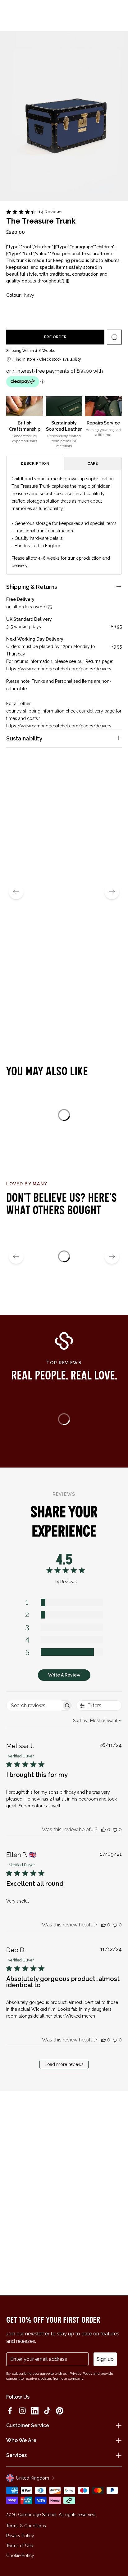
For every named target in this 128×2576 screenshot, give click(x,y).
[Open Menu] (13, 13)
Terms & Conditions (26, 2526)
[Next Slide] (112, 892)
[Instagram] (22, 2411)
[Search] (23, 13)
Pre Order (55, 337)
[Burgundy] (71, 310)
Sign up (105, 2359)
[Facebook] (10, 2411)
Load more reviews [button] (64, 2064)
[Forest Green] (53, 310)
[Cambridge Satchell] (64, 15)
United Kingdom (33, 2478)
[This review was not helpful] (115, 1830)
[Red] (34, 310)
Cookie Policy (20, 2556)
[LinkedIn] (35, 2411)
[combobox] (97, 1721)
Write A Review (64, 1675)
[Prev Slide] (16, 892)
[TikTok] (47, 2411)
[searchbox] (34, 1705)
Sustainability (24, 738)
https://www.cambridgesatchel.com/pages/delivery (59, 669)
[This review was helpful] (103, 1830)
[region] (64, 1653)
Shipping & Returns (32, 587)
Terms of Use (20, 2546)
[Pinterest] (60, 2411)
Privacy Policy (20, 2536)
